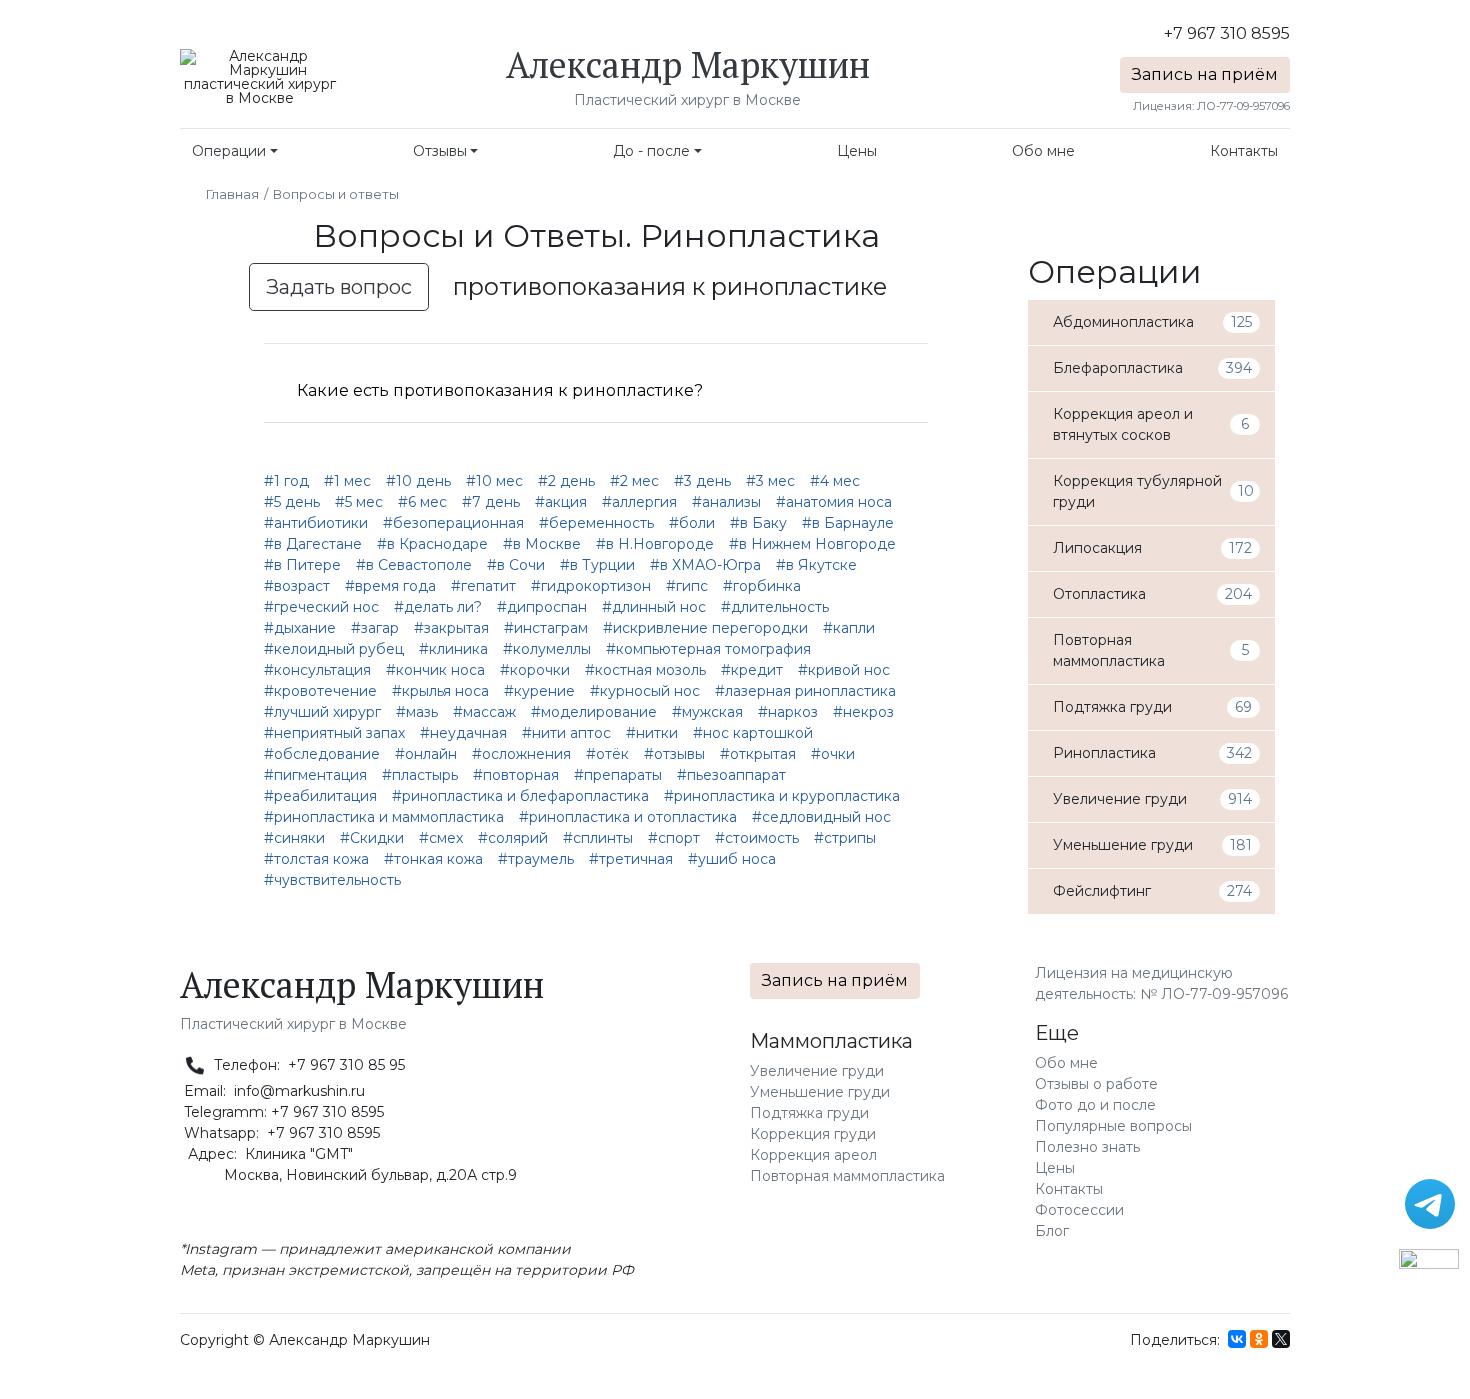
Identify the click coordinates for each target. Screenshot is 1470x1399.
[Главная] (260, 76)
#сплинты (598, 838)
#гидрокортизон (591, 586)
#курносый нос (645, 691)
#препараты (618, 775)
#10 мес (494, 481)
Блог (1052, 1231)
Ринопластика (760, 235)
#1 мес (347, 481)
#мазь (417, 712)
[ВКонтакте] (1237, 1339)
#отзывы (674, 754)
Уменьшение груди (820, 1092)
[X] (1281, 1339)
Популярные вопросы (1113, 1126)
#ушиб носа (732, 859)
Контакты (1244, 151)
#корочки (535, 670)
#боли (692, 523)
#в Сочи (516, 565)
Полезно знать (1087, 1147)
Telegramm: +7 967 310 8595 (282, 1112)
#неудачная (463, 733)
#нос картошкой (753, 733)
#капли (849, 628)
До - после (651, 151)
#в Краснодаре (432, 544)
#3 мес (770, 481)
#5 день (292, 502)
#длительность (775, 607)
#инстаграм (546, 628)
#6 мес (422, 502)
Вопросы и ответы (336, 194)
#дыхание (300, 628)
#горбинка (762, 586)
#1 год (286, 481)
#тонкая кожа (433, 859)
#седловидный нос (821, 817)
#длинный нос (654, 607)
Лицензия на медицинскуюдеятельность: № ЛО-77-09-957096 (1161, 983)
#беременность (596, 523)
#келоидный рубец (334, 649)
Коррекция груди (813, 1134)
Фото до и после (1095, 1105)
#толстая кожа (316, 859)
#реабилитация (320, 796)
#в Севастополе (414, 565)
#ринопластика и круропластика (782, 796)
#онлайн (426, 754)
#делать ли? (438, 607)
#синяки (294, 838)
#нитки (652, 733)
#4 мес (835, 481)
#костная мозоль (645, 670)
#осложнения (521, 754)
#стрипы (845, 838)
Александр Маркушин (688, 64)
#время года (390, 586)
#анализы (726, 502)
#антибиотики (316, 523)
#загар (375, 628)
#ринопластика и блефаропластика (520, 796)
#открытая (758, 754)
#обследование (322, 754)
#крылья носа (440, 691)
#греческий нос (321, 607)
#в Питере (302, 565)
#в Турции (597, 565)
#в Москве (542, 544)
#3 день (702, 481)
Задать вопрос (339, 287)
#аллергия (639, 502)
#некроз (863, 712)
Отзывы (440, 151)
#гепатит (483, 586)
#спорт (674, 838)
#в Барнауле (848, 523)
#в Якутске (816, 565)
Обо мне (1043, 151)
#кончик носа (435, 670)
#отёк (607, 754)
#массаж (484, 712)
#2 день (566, 481)
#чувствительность (332, 880)
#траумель (536, 859)
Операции (229, 151)
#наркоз (788, 712)
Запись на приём (1205, 74)
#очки (833, 754)
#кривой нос (844, 670)
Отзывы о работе (1096, 1084)
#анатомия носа (834, 502)
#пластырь (420, 775)
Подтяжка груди (809, 1113)
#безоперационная (453, 523)
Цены (857, 151)
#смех (441, 838)
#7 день (491, 502)
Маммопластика (831, 1041)
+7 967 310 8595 (1227, 33)
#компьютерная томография (708, 649)
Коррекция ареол (813, 1155)
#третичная (631, 859)
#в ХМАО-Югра (705, 565)
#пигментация (315, 775)
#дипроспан (542, 607)
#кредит (752, 670)
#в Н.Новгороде (655, 544)
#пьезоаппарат (731, 775)
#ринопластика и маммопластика (384, 817)
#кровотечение (320, 691)
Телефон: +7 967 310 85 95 (307, 1065)
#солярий (513, 838)
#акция (561, 502)
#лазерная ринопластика (805, 691)
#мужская (707, 712)
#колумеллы (547, 649)
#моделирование (594, 712)
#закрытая (451, 628)
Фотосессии (1079, 1210)
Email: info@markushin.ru (272, 1091)
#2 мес (634, 481)
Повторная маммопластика (847, 1176)
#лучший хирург (322, 712)
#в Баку (758, 523)
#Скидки (372, 838)
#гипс (687, 586)
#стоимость (757, 838)
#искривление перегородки (705, 628)
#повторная (516, 775)
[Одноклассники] (1259, 1339)
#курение (539, 691)
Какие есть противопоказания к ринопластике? (500, 390)
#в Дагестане (313, 544)
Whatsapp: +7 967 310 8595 (280, 1133)
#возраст (297, 586)
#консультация (317, 670)
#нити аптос (566, 733)
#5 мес (359, 502)
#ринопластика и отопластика (628, 817)
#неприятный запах (334, 733)
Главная (232, 194)
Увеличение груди (817, 1071)
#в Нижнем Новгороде (812, 544)
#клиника (453, 649)
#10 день (418, 481)
